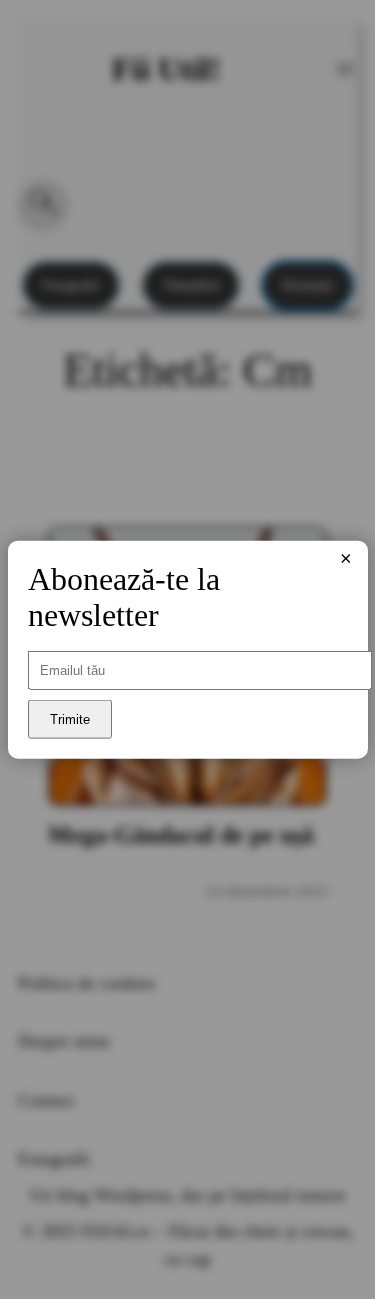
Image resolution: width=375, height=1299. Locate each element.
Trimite (70, 719)
